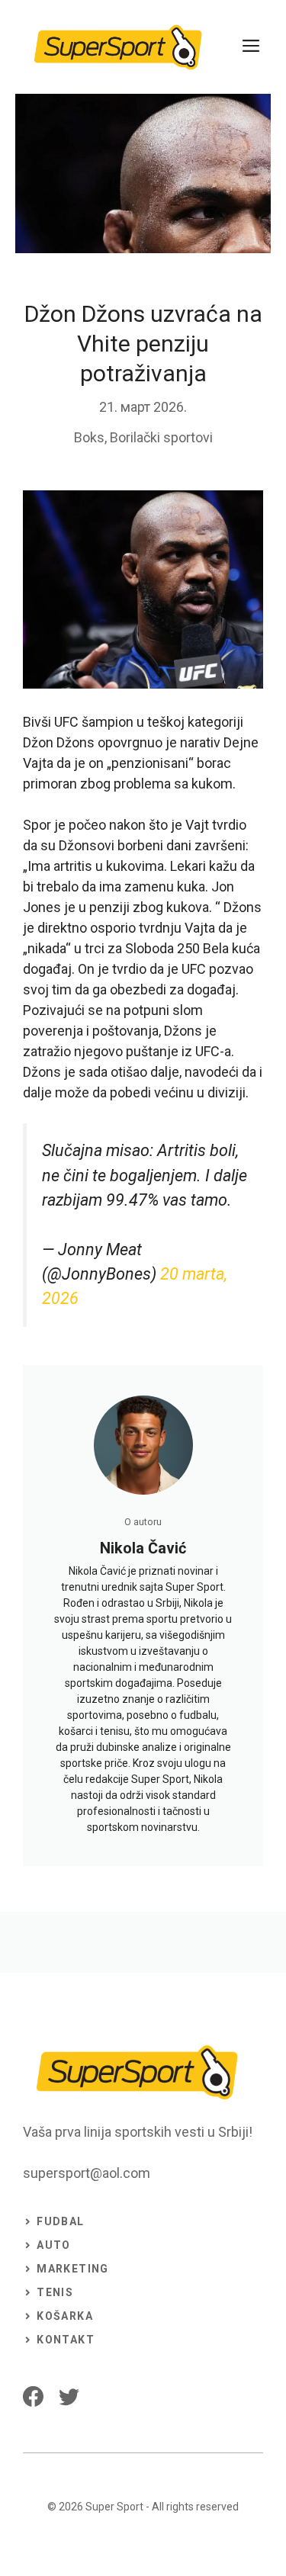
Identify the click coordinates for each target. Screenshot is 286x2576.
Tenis (55, 2292)
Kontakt (66, 2340)
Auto (54, 2245)
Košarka (65, 2316)
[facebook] (33, 2396)
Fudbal (60, 2221)
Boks (89, 437)
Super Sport (114, 2507)
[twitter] (69, 2396)
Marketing (73, 2269)
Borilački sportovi (161, 437)
